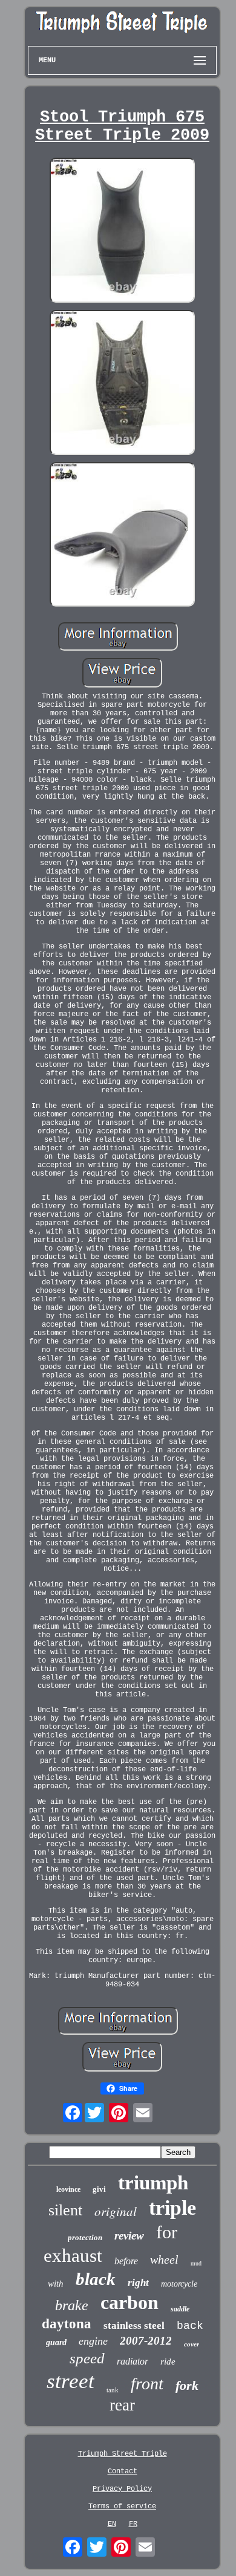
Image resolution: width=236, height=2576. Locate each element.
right (138, 2283)
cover (192, 2344)
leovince (68, 2189)
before (126, 2261)
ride (168, 2362)
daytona (67, 2324)
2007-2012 (146, 2341)
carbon (129, 2302)
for (167, 2232)
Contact (123, 2471)
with (56, 2284)
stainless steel (134, 2326)
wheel (164, 2259)
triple (172, 2208)
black (96, 2279)
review (129, 2236)
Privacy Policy (122, 2489)
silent (65, 2210)
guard (56, 2343)
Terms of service (122, 2507)
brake (72, 2305)
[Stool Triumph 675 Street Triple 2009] (122, 231)
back (190, 2326)
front (147, 2384)
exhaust (73, 2256)
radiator (133, 2361)
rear (122, 2405)
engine (93, 2341)
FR (133, 2524)
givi (99, 2189)
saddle (180, 2309)
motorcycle (179, 2284)
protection (85, 2237)
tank (113, 2390)
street (70, 2381)
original (116, 2211)
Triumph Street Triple (123, 2454)
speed (87, 2358)
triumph (153, 2183)
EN (112, 2524)
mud (196, 2263)
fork (187, 2385)
